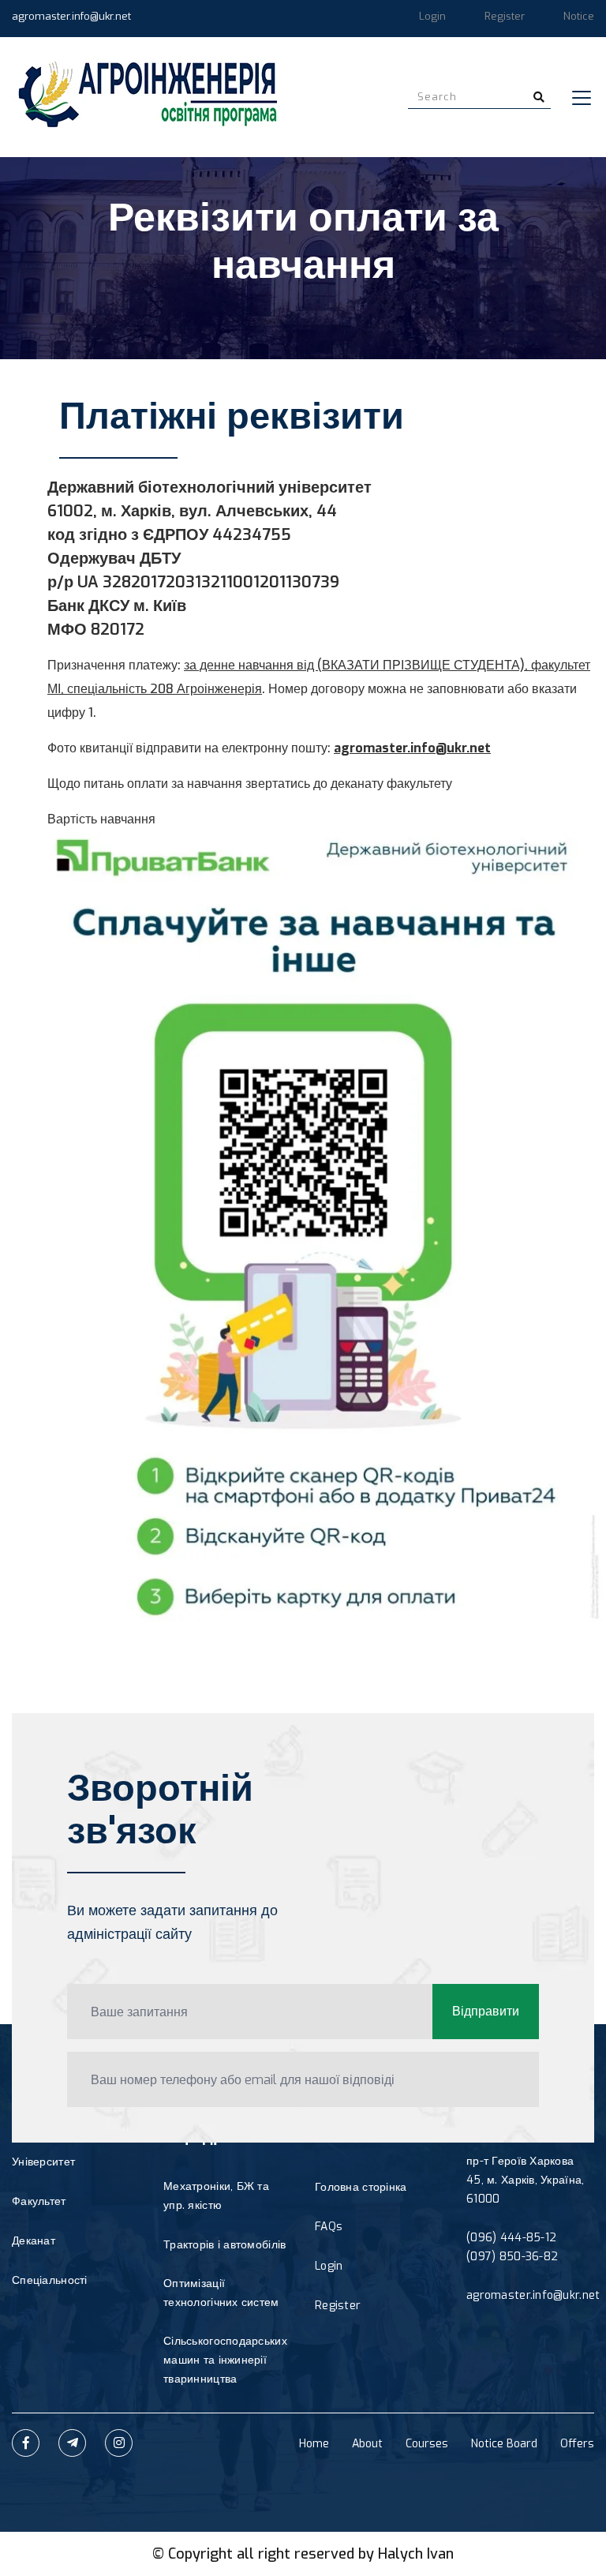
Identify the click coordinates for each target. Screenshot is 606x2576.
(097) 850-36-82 (512, 2257)
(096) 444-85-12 (511, 2238)
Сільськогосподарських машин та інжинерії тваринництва (225, 2360)
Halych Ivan (416, 2554)
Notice (579, 16)
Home (314, 2444)
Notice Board (504, 2444)
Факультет (39, 2201)
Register (505, 16)
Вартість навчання (101, 819)
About (367, 2444)
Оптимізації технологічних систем (221, 2293)
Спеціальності (50, 2280)
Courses (427, 2444)
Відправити (486, 2011)
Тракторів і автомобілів (224, 2245)
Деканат (34, 2241)
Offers (577, 2444)
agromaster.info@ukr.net (71, 16)
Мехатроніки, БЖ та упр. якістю (216, 2196)
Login (432, 16)
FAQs (329, 2227)
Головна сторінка (361, 2187)
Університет (43, 2162)
